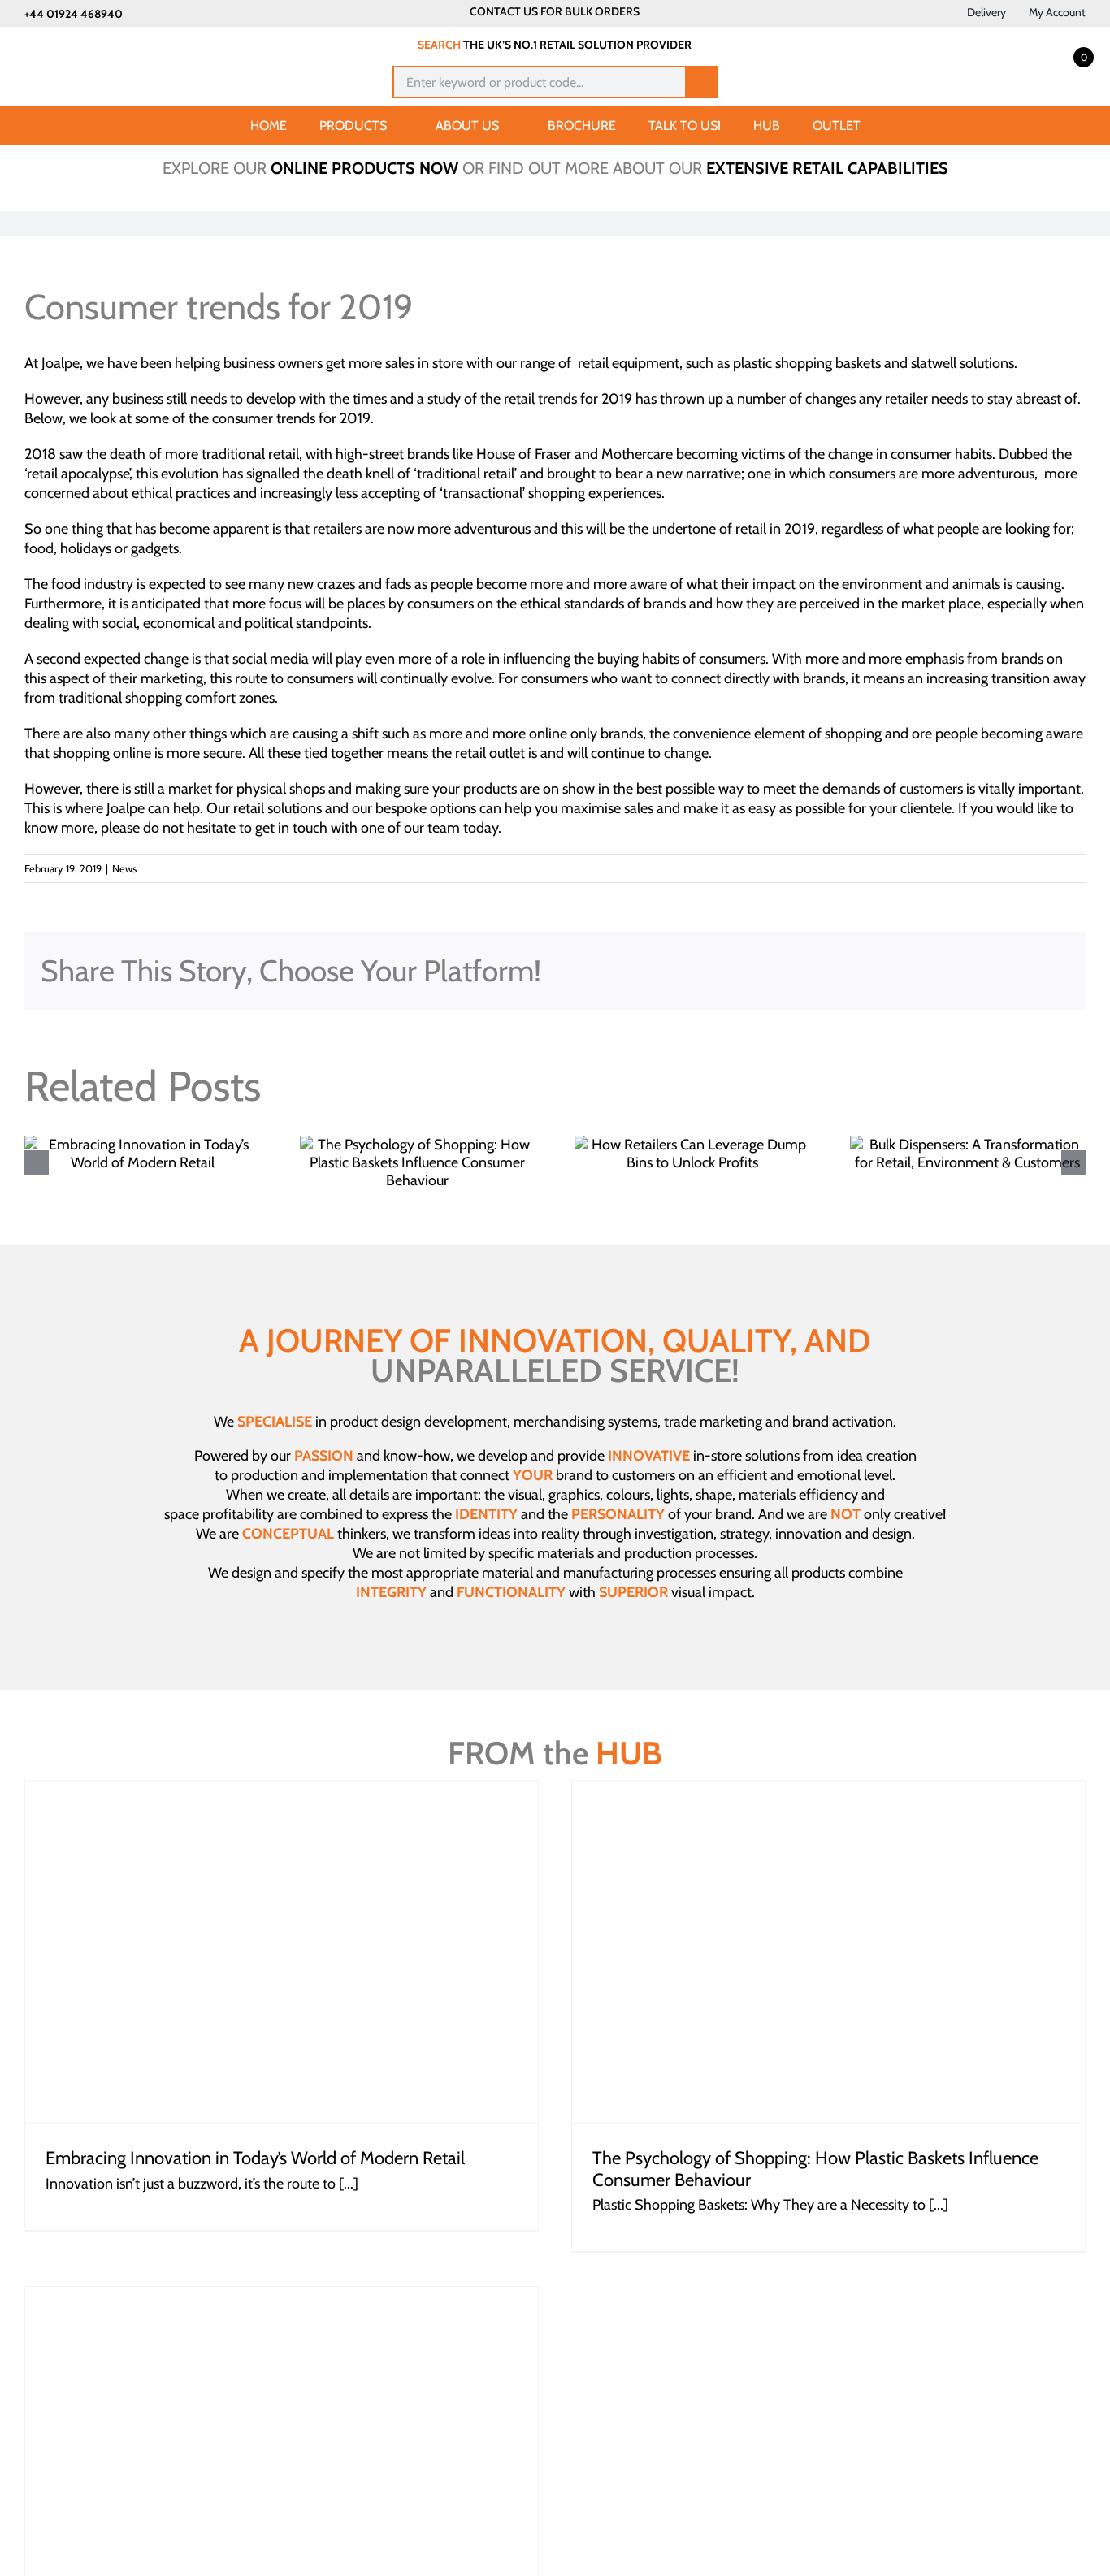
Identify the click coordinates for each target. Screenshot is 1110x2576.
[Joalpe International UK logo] (107, 42)
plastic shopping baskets (807, 363)
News (124, 868)
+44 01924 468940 (74, 14)
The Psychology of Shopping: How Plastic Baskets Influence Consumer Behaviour (815, 2169)
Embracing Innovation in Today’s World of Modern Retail (255, 2158)
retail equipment (629, 363)
